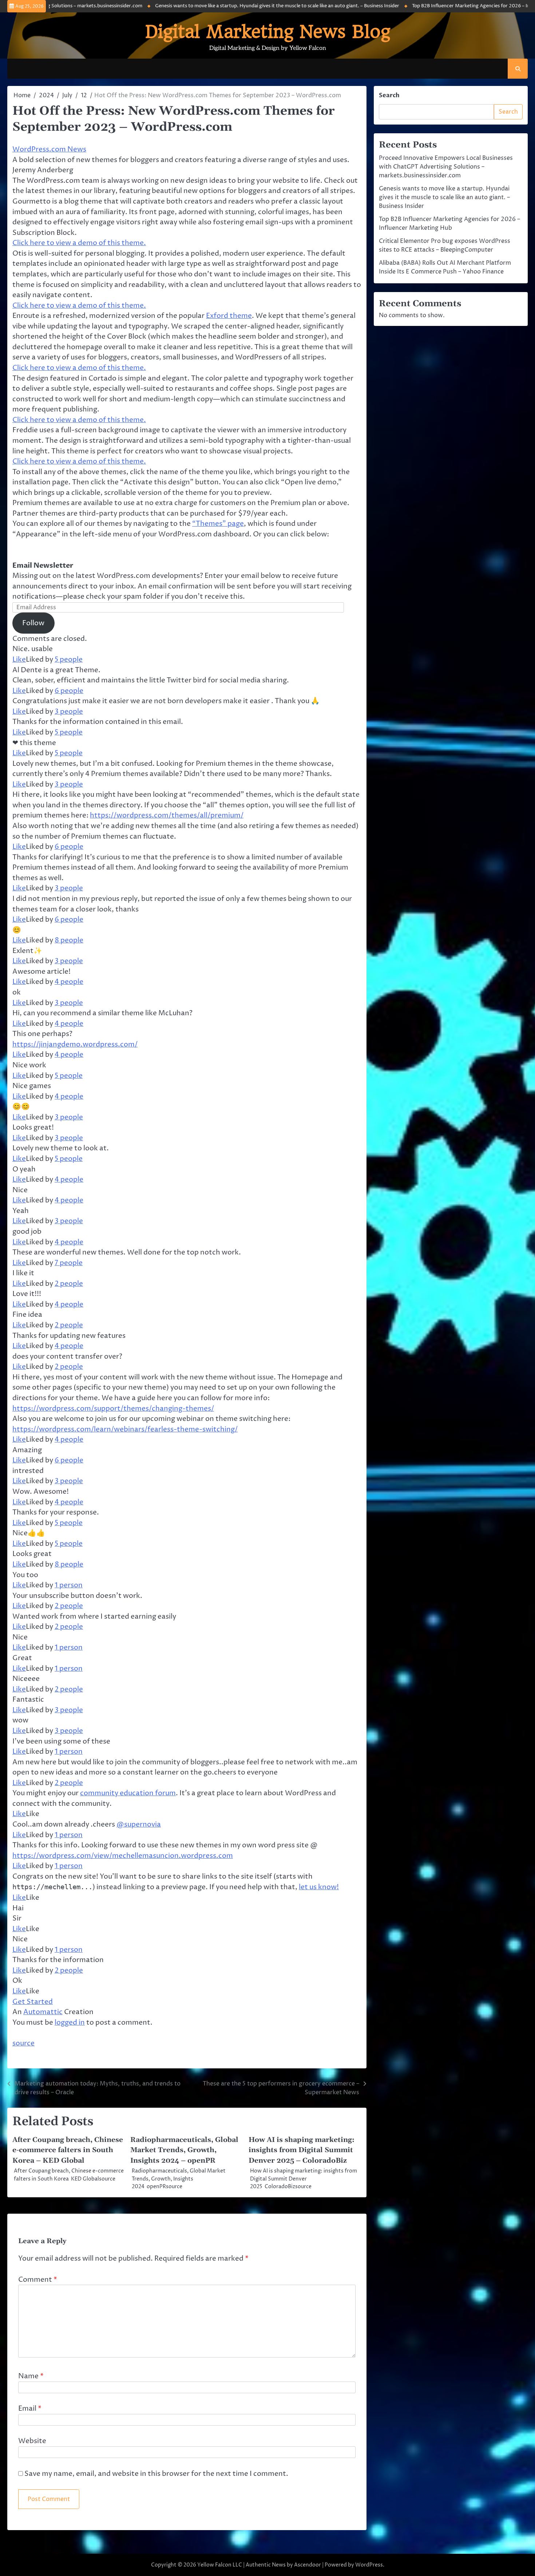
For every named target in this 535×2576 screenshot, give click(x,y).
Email (30, 2408)
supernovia (139, 1824)
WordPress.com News (49, 149)
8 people (69, 940)
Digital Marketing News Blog (268, 32)
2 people (69, 1284)
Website (32, 2441)
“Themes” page (218, 524)
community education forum (128, 1793)
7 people (69, 1263)
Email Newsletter (43, 566)
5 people (69, 659)
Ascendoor (308, 2565)
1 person (69, 1585)
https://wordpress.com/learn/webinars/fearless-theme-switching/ (125, 1429)
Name (31, 2376)
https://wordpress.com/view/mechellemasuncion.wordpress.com (123, 1856)
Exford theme (229, 316)
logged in (70, 2022)
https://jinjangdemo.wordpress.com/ (75, 1044)
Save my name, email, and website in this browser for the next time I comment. (156, 2474)
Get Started (33, 2002)
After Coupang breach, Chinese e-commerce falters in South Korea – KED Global (68, 2150)
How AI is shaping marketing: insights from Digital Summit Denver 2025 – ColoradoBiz (302, 2150)
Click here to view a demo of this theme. (79, 243)
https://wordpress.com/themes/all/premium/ (167, 815)
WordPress (369, 2565)
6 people (69, 691)
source (23, 2043)
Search (389, 95)
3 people (69, 712)
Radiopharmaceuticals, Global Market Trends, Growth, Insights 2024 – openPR (184, 2150)
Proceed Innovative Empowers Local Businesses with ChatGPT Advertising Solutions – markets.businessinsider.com (446, 167)
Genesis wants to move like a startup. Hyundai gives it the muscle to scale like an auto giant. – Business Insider (230, 6)
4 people (69, 982)
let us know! (319, 1887)
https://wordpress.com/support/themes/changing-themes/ (113, 1409)
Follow (33, 623)
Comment (38, 2280)
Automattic (43, 2012)
